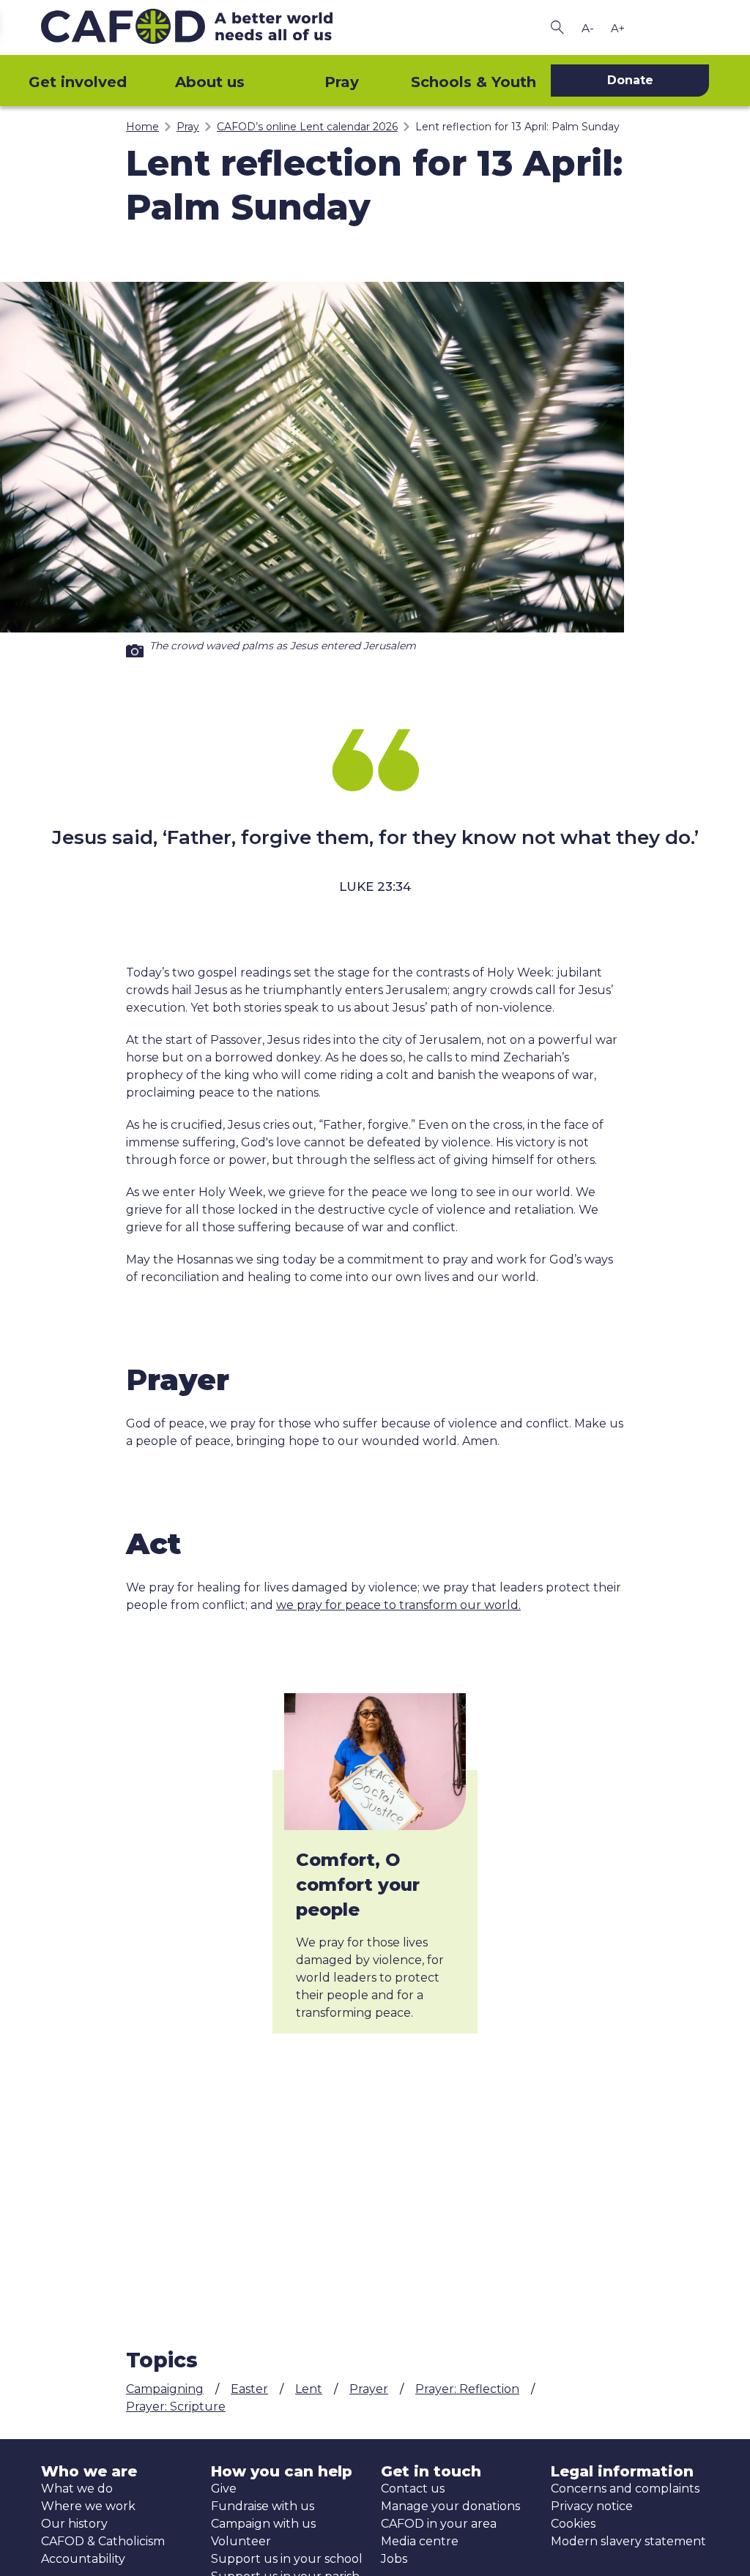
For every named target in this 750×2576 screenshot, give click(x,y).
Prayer (369, 2389)
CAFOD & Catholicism (103, 2541)
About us (210, 82)
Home (142, 127)
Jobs (394, 2559)
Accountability (83, 2559)
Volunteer (241, 2541)
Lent (309, 2389)
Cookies (573, 2524)
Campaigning (165, 2389)
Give (224, 2489)
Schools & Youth (474, 82)
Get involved (78, 82)
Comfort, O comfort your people (358, 1885)
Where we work (88, 2506)
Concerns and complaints (625, 2489)
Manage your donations (450, 2506)
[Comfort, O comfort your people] (375, 1762)
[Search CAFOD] (557, 27)
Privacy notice (592, 2506)
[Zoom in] (617, 28)
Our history (74, 2524)
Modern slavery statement (628, 2541)
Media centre (420, 2541)
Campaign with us (263, 2524)
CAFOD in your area (439, 2524)
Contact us (413, 2489)
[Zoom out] (587, 28)
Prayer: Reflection (467, 2389)
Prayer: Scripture (176, 2407)
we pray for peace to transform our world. (398, 1605)
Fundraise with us (263, 2506)
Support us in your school (287, 2559)
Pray (342, 82)
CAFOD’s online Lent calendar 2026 (307, 127)
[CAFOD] (205, 27)
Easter (249, 2389)
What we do (77, 2489)
